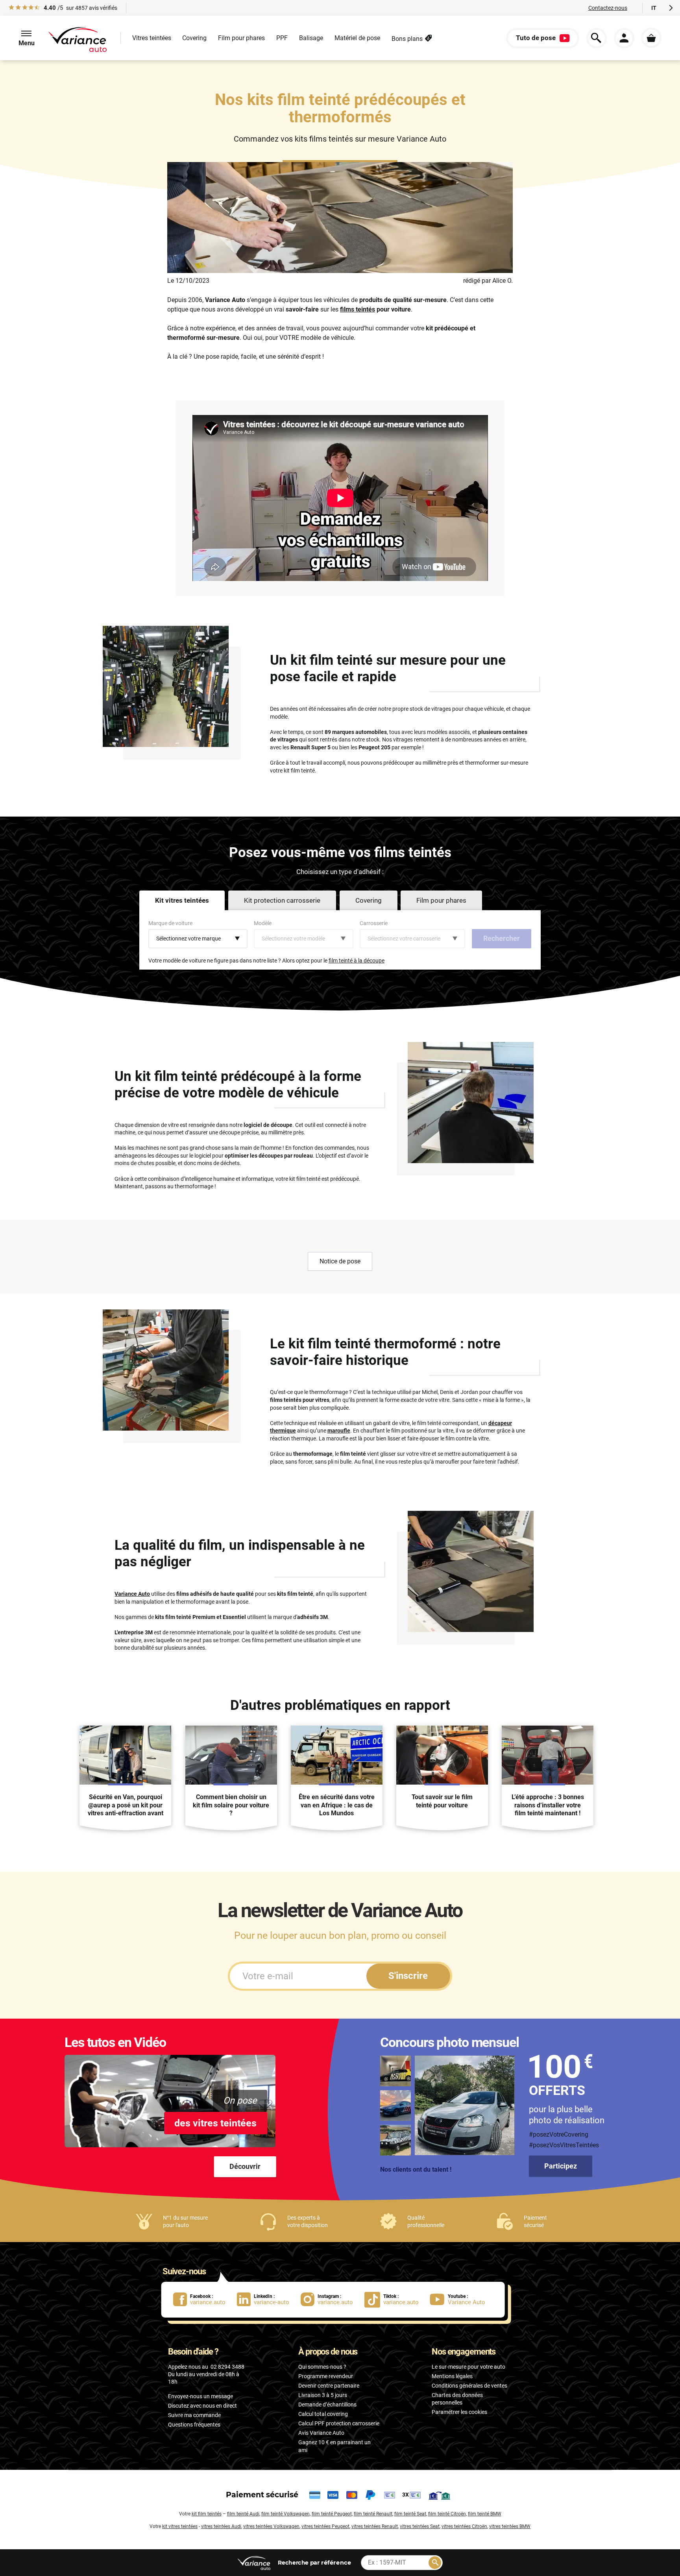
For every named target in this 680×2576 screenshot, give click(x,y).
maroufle (339, 1431)
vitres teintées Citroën (464, 2526)
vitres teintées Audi (221, 2526)
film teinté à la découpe (357, 961)
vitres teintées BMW (510, 2526)
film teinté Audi (243, 2514)
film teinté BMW (485, 2514)
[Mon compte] (624, 38)
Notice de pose (340, 1261)
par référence (314, 2562)
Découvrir (245, 2166)
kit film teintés (207, 2514)
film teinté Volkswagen (285, 2514)
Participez (561, 2166)
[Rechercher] (435, 2563)
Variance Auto (132, 1594)
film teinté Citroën (447, 2514)
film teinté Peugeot (332, 2514)
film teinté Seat (410, 2514)
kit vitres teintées (180, 2526)
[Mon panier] (651, 38)
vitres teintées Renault (375, 2526)
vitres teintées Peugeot (325, 2526)
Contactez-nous (608, 8)
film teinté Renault (373, 2514)
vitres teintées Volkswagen (271, 2526)
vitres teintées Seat (420, 2526)
